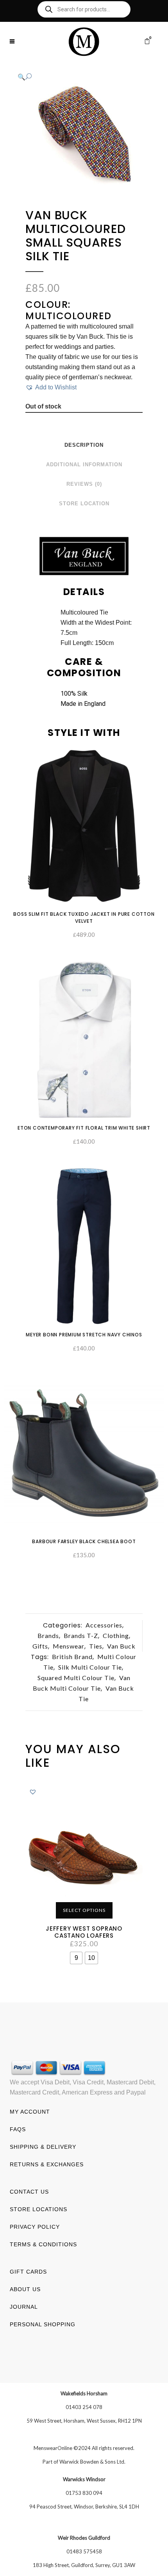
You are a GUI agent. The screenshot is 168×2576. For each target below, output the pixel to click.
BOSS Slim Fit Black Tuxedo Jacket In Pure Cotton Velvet (84, 918)
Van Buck (121, 1646)
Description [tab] (84, 445)
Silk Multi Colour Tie (90, 1667)
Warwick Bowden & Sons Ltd (92, 2462)
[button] (76, 77)
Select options (84, 1910)
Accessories (104, 1625)
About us (25, 2289)
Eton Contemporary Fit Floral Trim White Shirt (84, 1128)
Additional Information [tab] (84, 465)
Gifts (40, 1646)
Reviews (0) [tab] (84, 484)
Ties (96, 1646)
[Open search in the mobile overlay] (84, 9)
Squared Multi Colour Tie (76, 1678)
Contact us (29, 2192)
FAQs (18, 2129)
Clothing (116, 1635)
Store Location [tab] (84, 504)
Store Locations (38, 2209)
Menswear (69, 1646)
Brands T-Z (81, 1635)
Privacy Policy (35, 2227)
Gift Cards (28, 2272)
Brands (48, 1635)
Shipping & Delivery (43, 2147)
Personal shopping (43, 2324)
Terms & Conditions (43, 2244)
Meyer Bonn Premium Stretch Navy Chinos (84, 1335)
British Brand (72, 1657)
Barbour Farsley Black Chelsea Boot (84, 1541)
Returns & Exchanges (47, 2164)
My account (30, 2112)
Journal (24, 2307)
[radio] (76, 1958)
